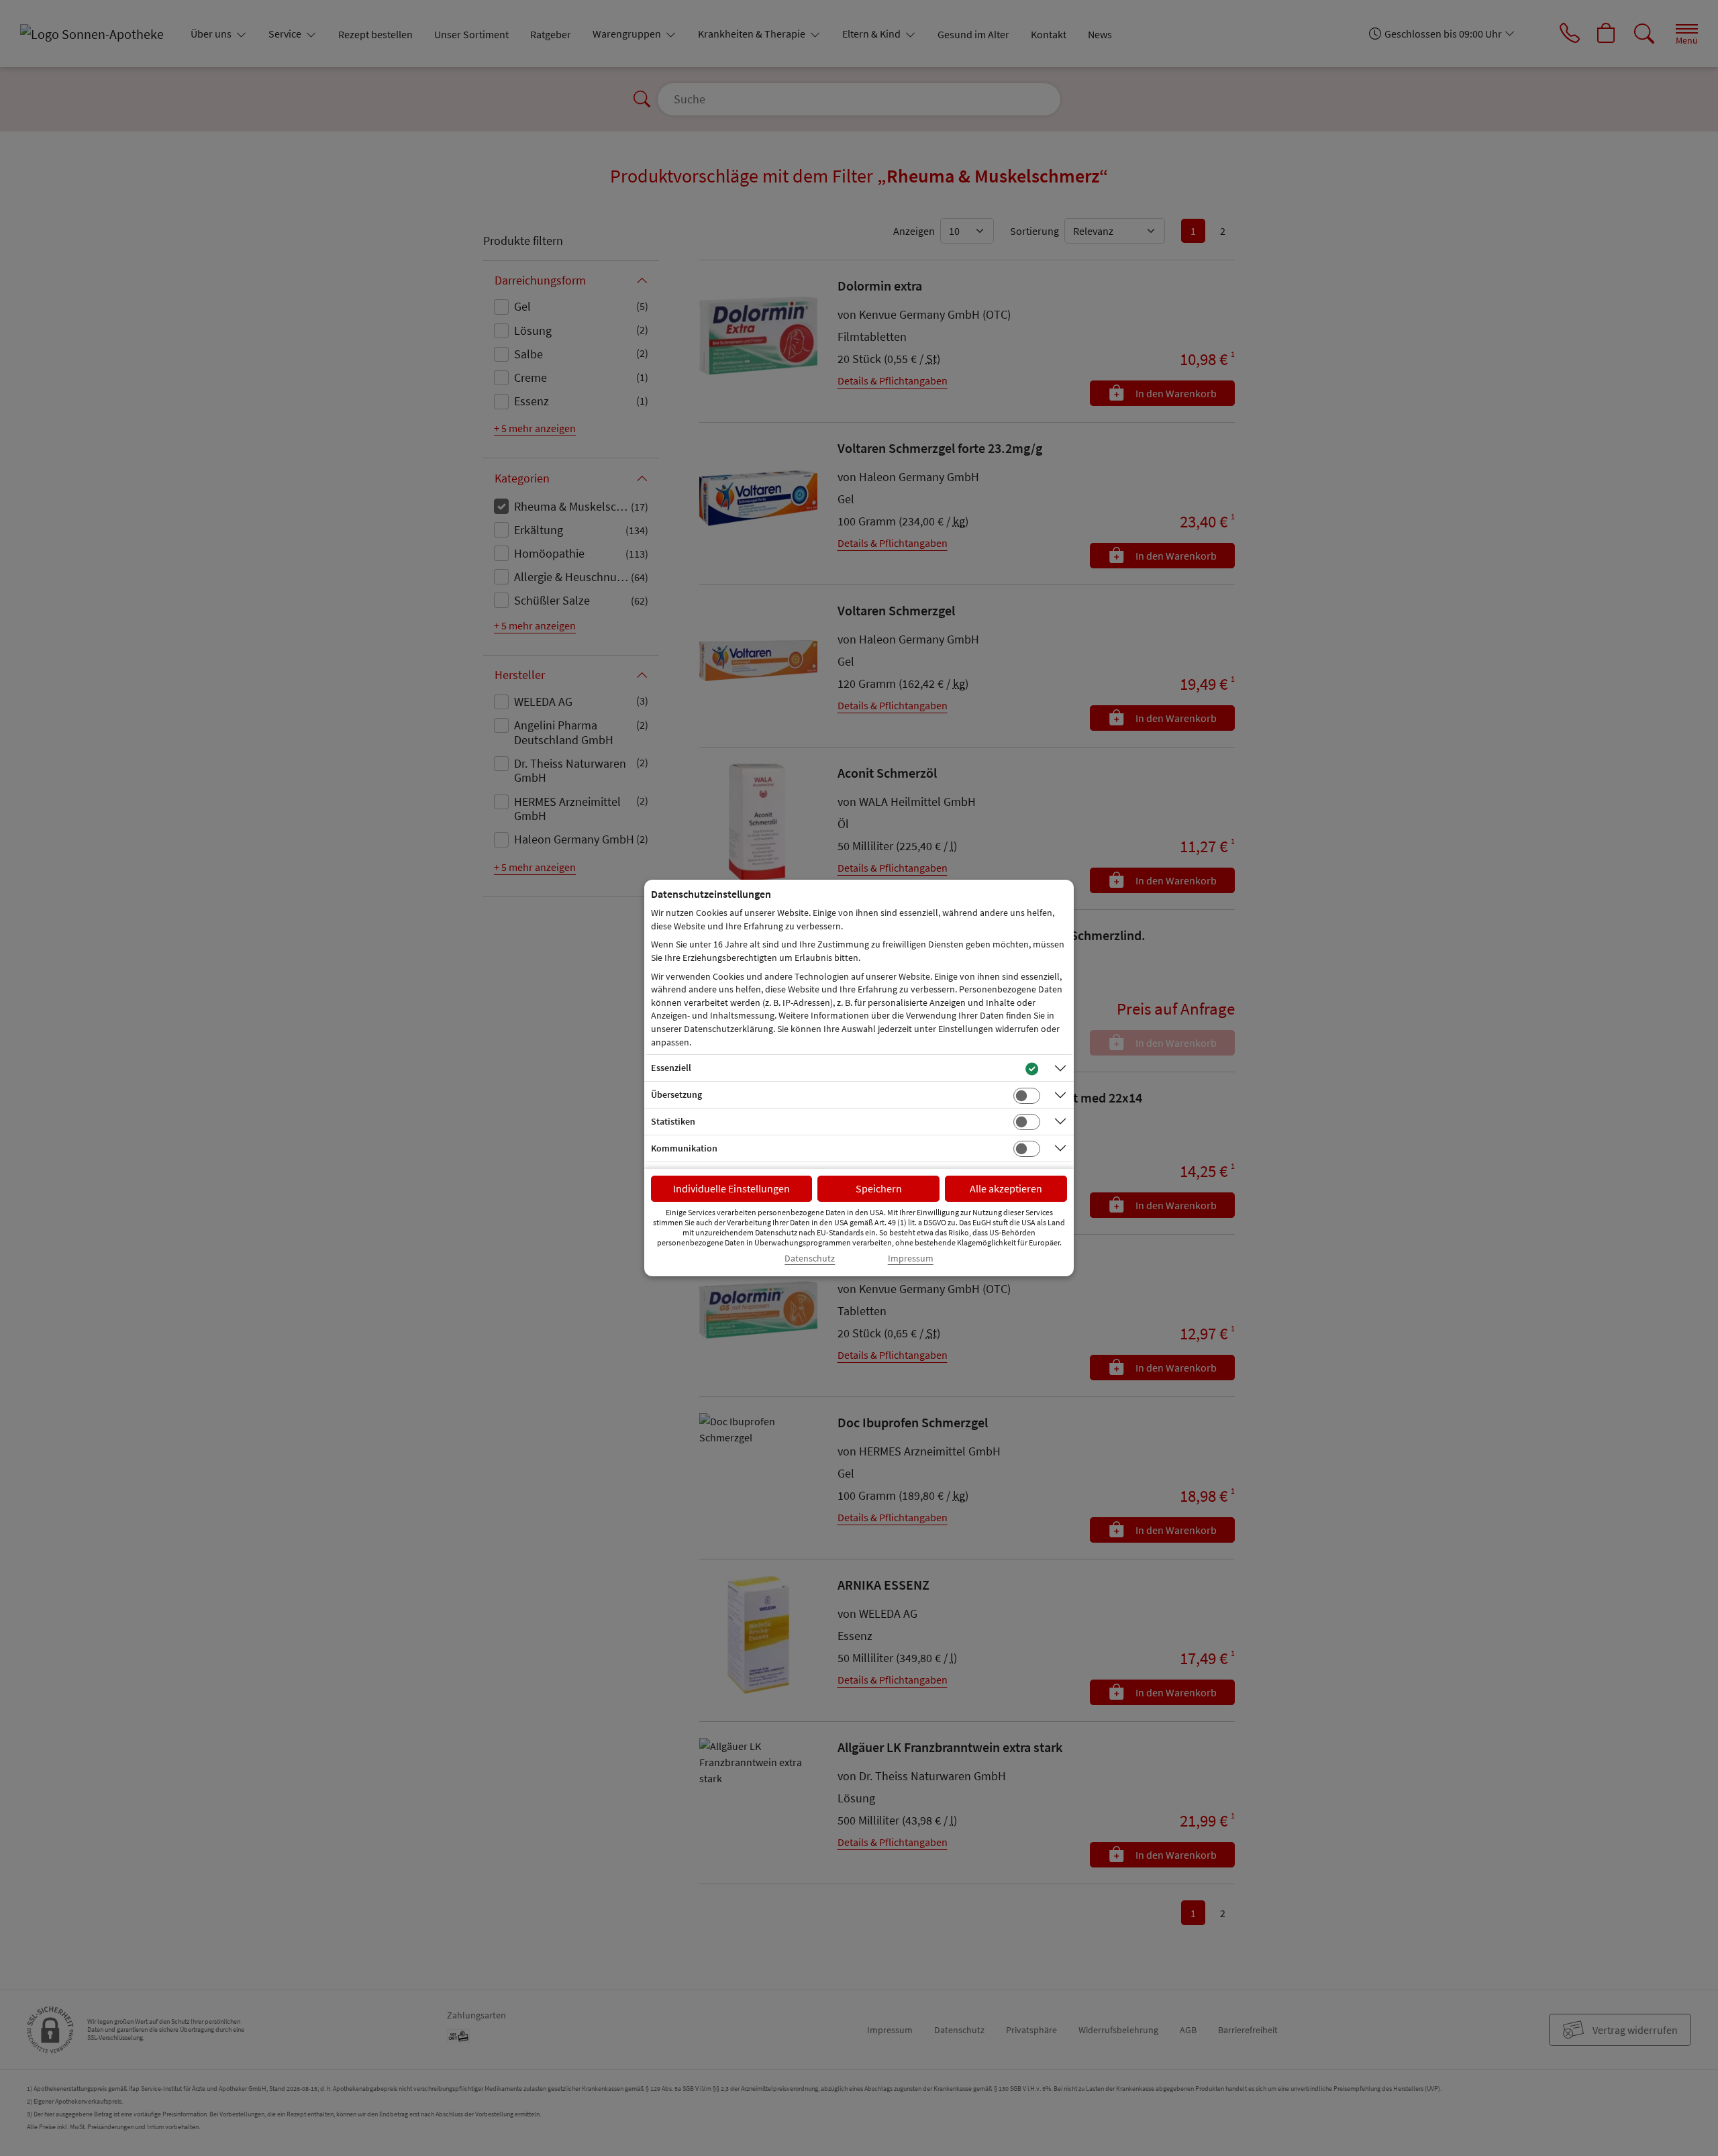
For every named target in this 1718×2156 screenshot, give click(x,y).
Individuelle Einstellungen (731, 1188)
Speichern (879, 1188)
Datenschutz (810, 1259)
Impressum (911, 1259)
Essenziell (671, 1068)
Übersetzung (676, 1094)
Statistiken (673, 1121)
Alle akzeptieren (1006, 1188)
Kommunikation (684, 1148)
